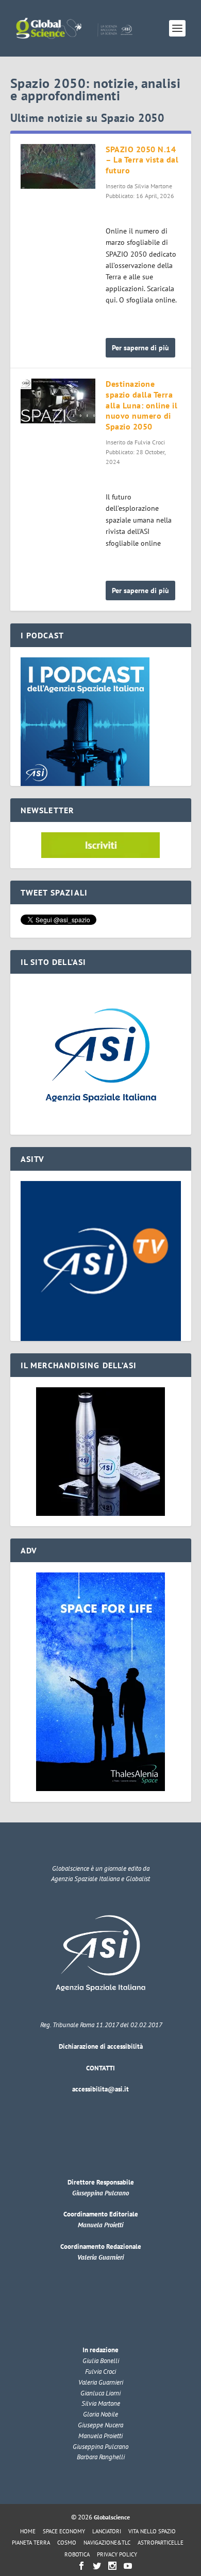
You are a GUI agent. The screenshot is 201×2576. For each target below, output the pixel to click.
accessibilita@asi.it (100, 2089)
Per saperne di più (140, 348)
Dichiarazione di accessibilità (101, 2046)
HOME (28, 2531)
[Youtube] (128, 2566)
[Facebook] (81, 2566)
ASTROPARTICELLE (161, 2543)
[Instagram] (112, 2566)
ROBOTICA (77, 2554)
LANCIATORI (107, 2531)
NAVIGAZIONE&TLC (107, 2543)
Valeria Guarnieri (100, 2257)
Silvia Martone (153, 186)
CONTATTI (100, 2068)
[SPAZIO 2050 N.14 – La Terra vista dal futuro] (58, 166)
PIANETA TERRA (31, 2543)
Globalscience (112, 2517)
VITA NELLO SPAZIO (152, 2531)
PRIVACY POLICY (117, 2554)
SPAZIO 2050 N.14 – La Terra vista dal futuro (142, 160)
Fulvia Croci (150, 442)
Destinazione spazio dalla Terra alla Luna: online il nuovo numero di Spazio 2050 (141, 405)
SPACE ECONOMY (64, 2531)
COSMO (67, 2543)
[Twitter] (97, 2566)
